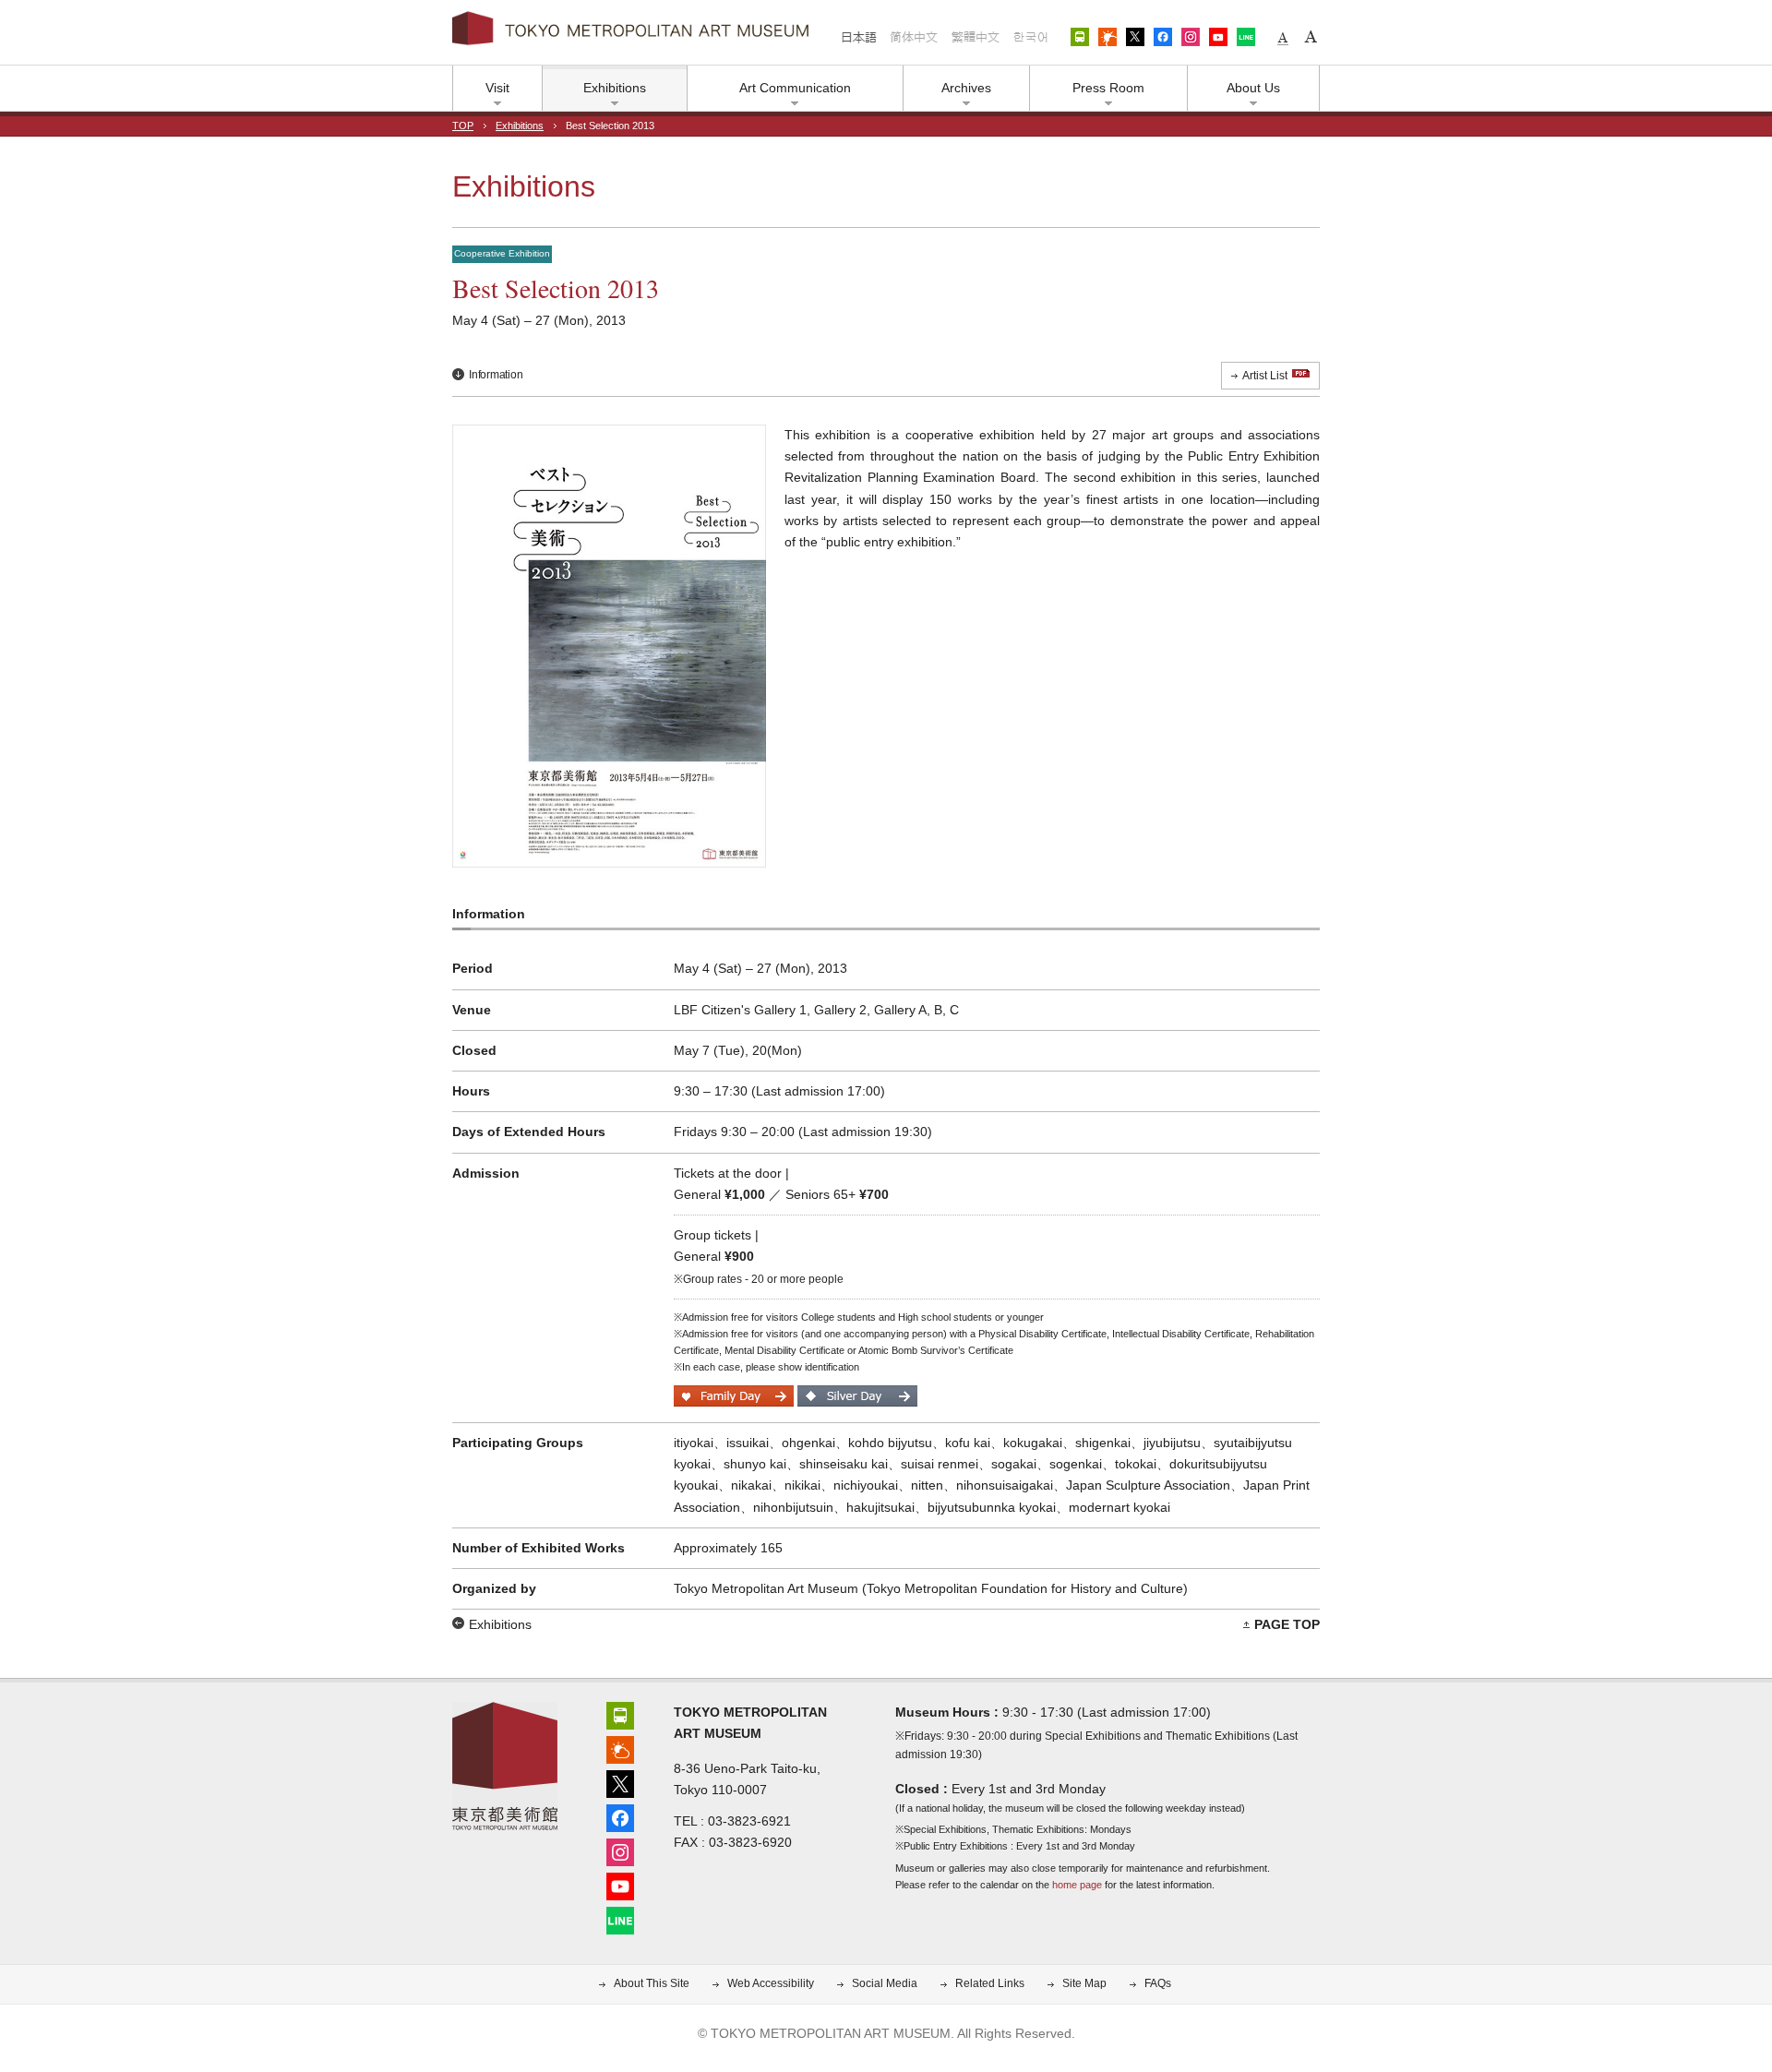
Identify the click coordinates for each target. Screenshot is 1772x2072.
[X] (620, 1782)
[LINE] (620, 1918)
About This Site (652, 1983)
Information (496, 375)
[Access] (620, 1713)
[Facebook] (620, 1816)
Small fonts (1283, 37)
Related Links (990, 1983)
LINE (1246, 37)
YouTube (1218, 37)
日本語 (859, 37)
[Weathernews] (620, 1748)
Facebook (1163, 37)
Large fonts (1311, 37)
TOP (463, 126)
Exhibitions (520, 126)
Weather (1107, 37)
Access (1080, 37)
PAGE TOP (1287, 1624)
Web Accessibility (771, 1983)
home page (1077, 1885)
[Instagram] (620, 1850)
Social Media (885, 1983)
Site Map (1084, 1983)
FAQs (1158, 1983)
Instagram (1191, 37)
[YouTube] (620, 1884)
